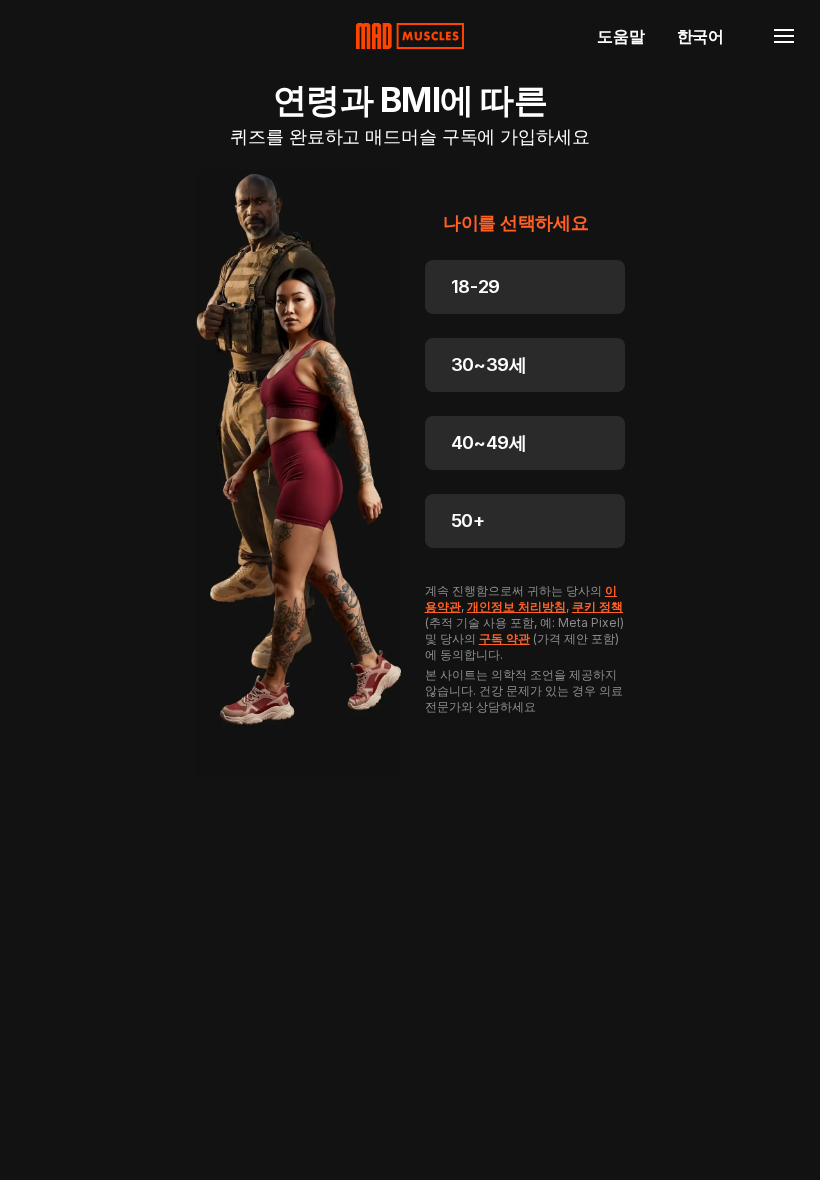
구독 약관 (504, 638)
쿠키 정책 (597, 606)
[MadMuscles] (410, 36)
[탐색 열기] (784, 36)
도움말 (620, 36)
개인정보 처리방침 (516, 606)
